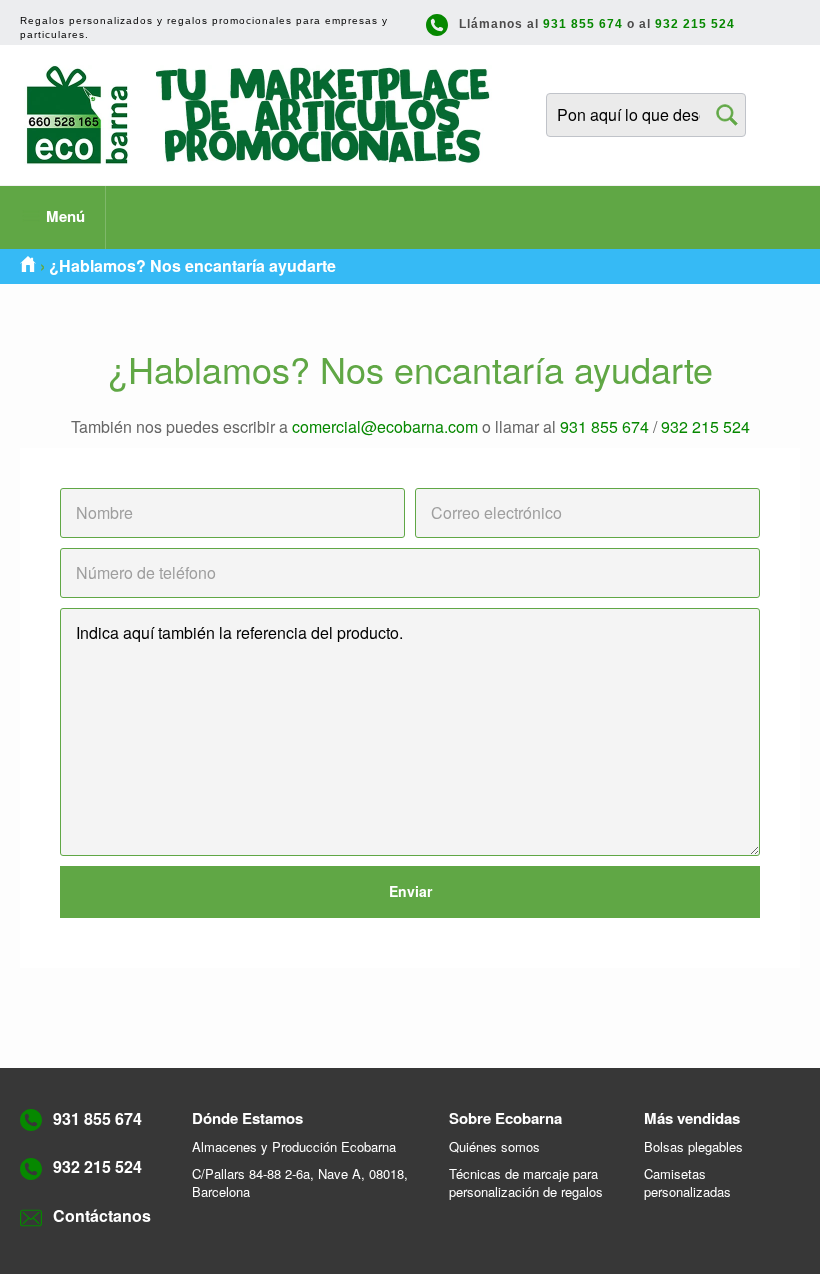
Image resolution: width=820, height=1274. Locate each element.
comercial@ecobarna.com (385, 426)
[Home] (28, 266)
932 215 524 (695, 24)
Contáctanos (102, 1215)
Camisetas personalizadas (687, 1182)
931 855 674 (583, 24)
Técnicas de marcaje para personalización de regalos (526, 1182)
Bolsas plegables (693, 1146)
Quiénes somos (494, 1146)
